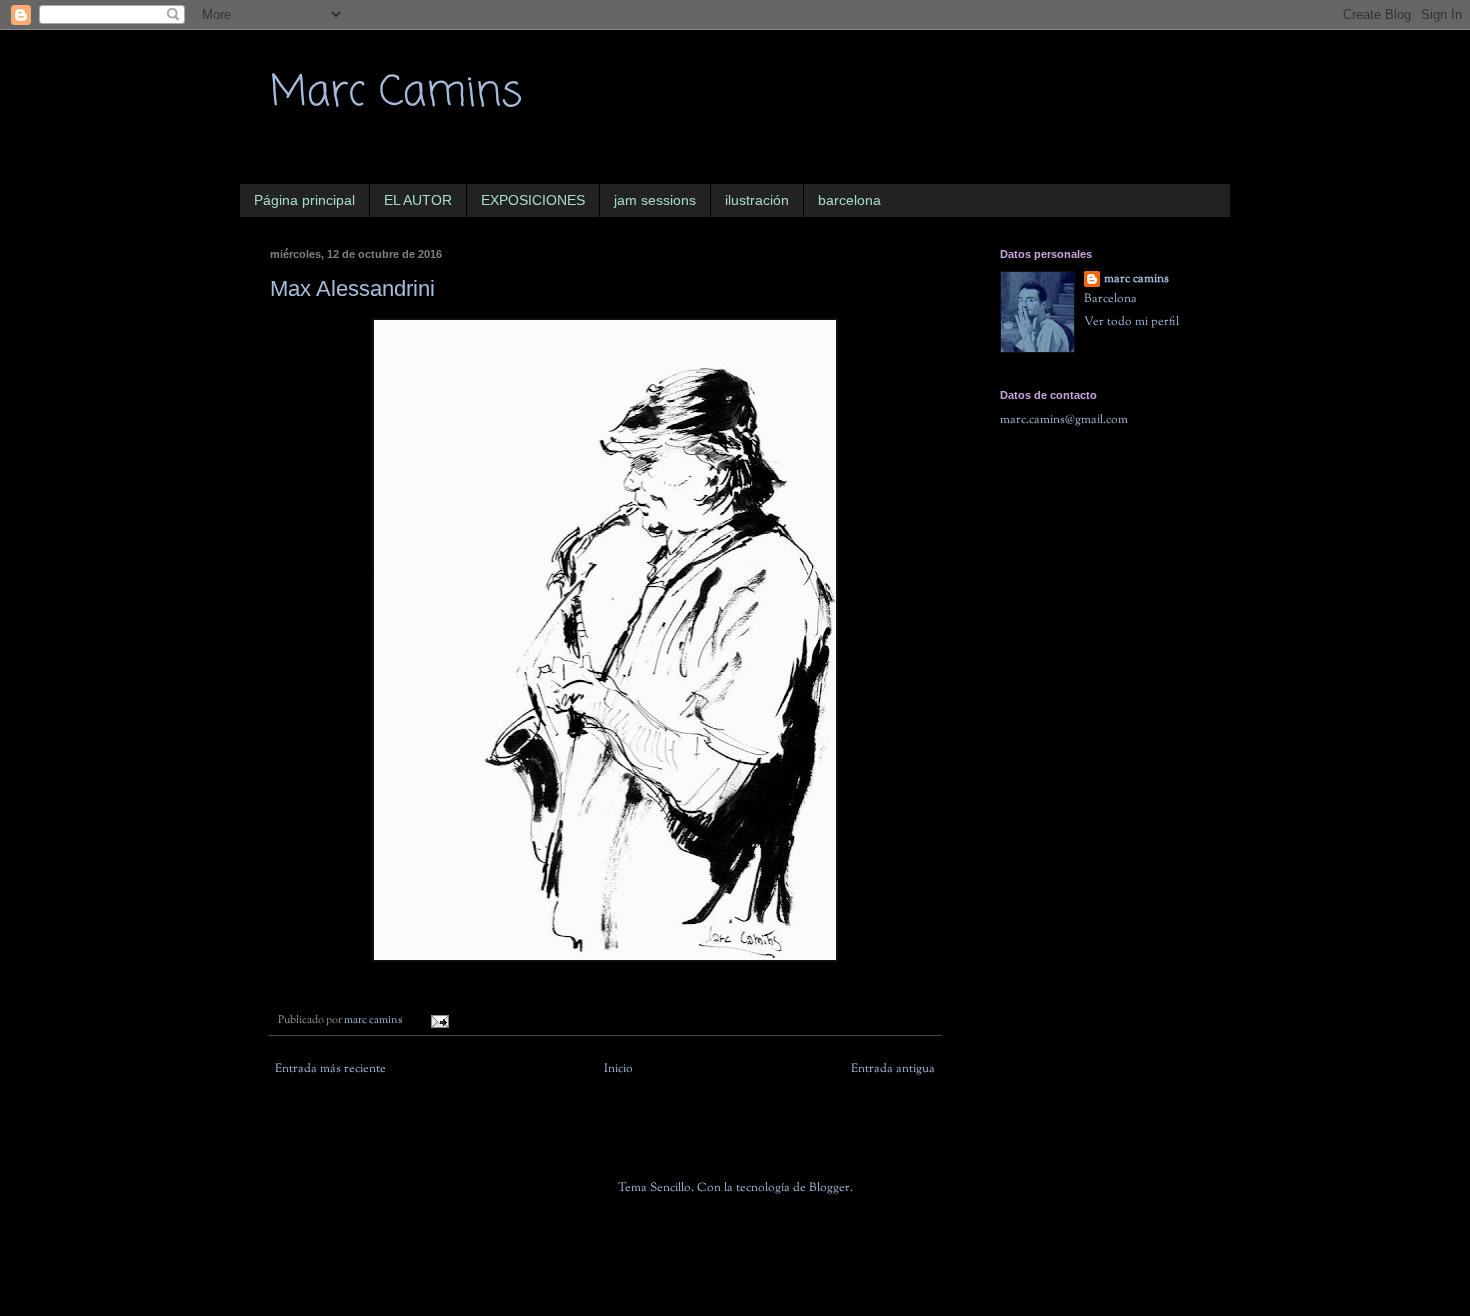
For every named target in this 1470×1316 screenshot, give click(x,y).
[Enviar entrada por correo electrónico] (438, 1020)
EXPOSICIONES (533, 200)
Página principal (304, 200)
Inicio (618, 1069)
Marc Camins (396, 93)
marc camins (1136, 279)
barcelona (849, 200)
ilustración (757, 200)
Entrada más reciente (330, 1069)
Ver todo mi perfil (1131, 322)
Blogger (829, 1188)
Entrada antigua (893, 1069)
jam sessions (655, 200)
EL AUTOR (418, 200)
